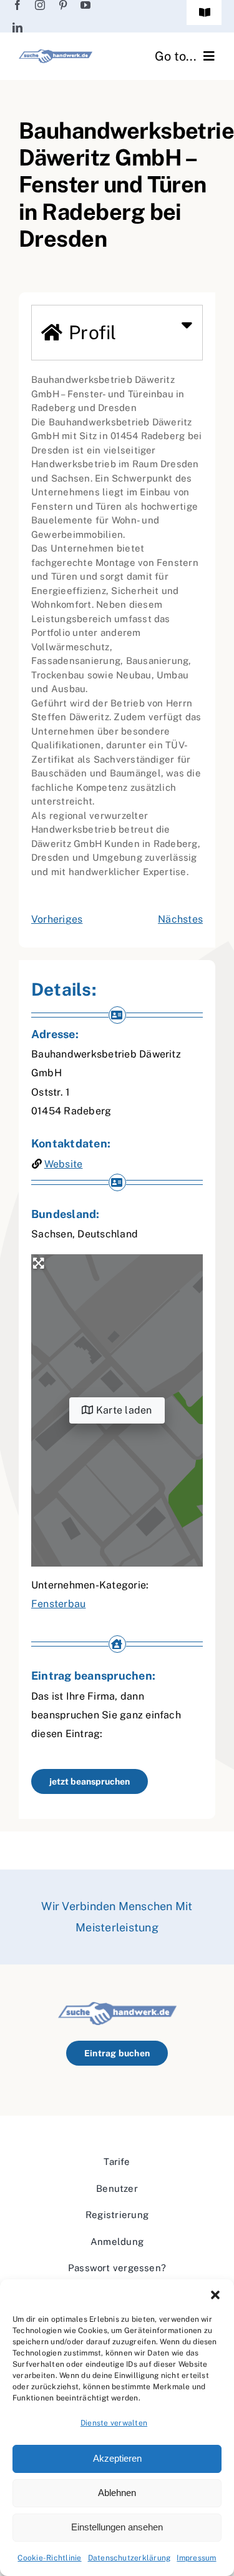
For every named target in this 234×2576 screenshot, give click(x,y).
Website (64, 1164)
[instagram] (40, 5)
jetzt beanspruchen (90, 1781)
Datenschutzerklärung (129, 2558)
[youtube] (85, 5)
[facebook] (17, 5)
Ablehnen (117, 2493)
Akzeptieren (117, 2458)
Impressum (196, 2558)
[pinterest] (63, 5)
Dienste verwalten (114, 2423)
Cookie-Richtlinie (49, 2558)
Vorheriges (57, 919)
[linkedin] (17, 27)
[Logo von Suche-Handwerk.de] (56, 54)
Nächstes (180, 919)
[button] (215, 2295)
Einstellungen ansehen (117, 2527)
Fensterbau (58, 1604)
